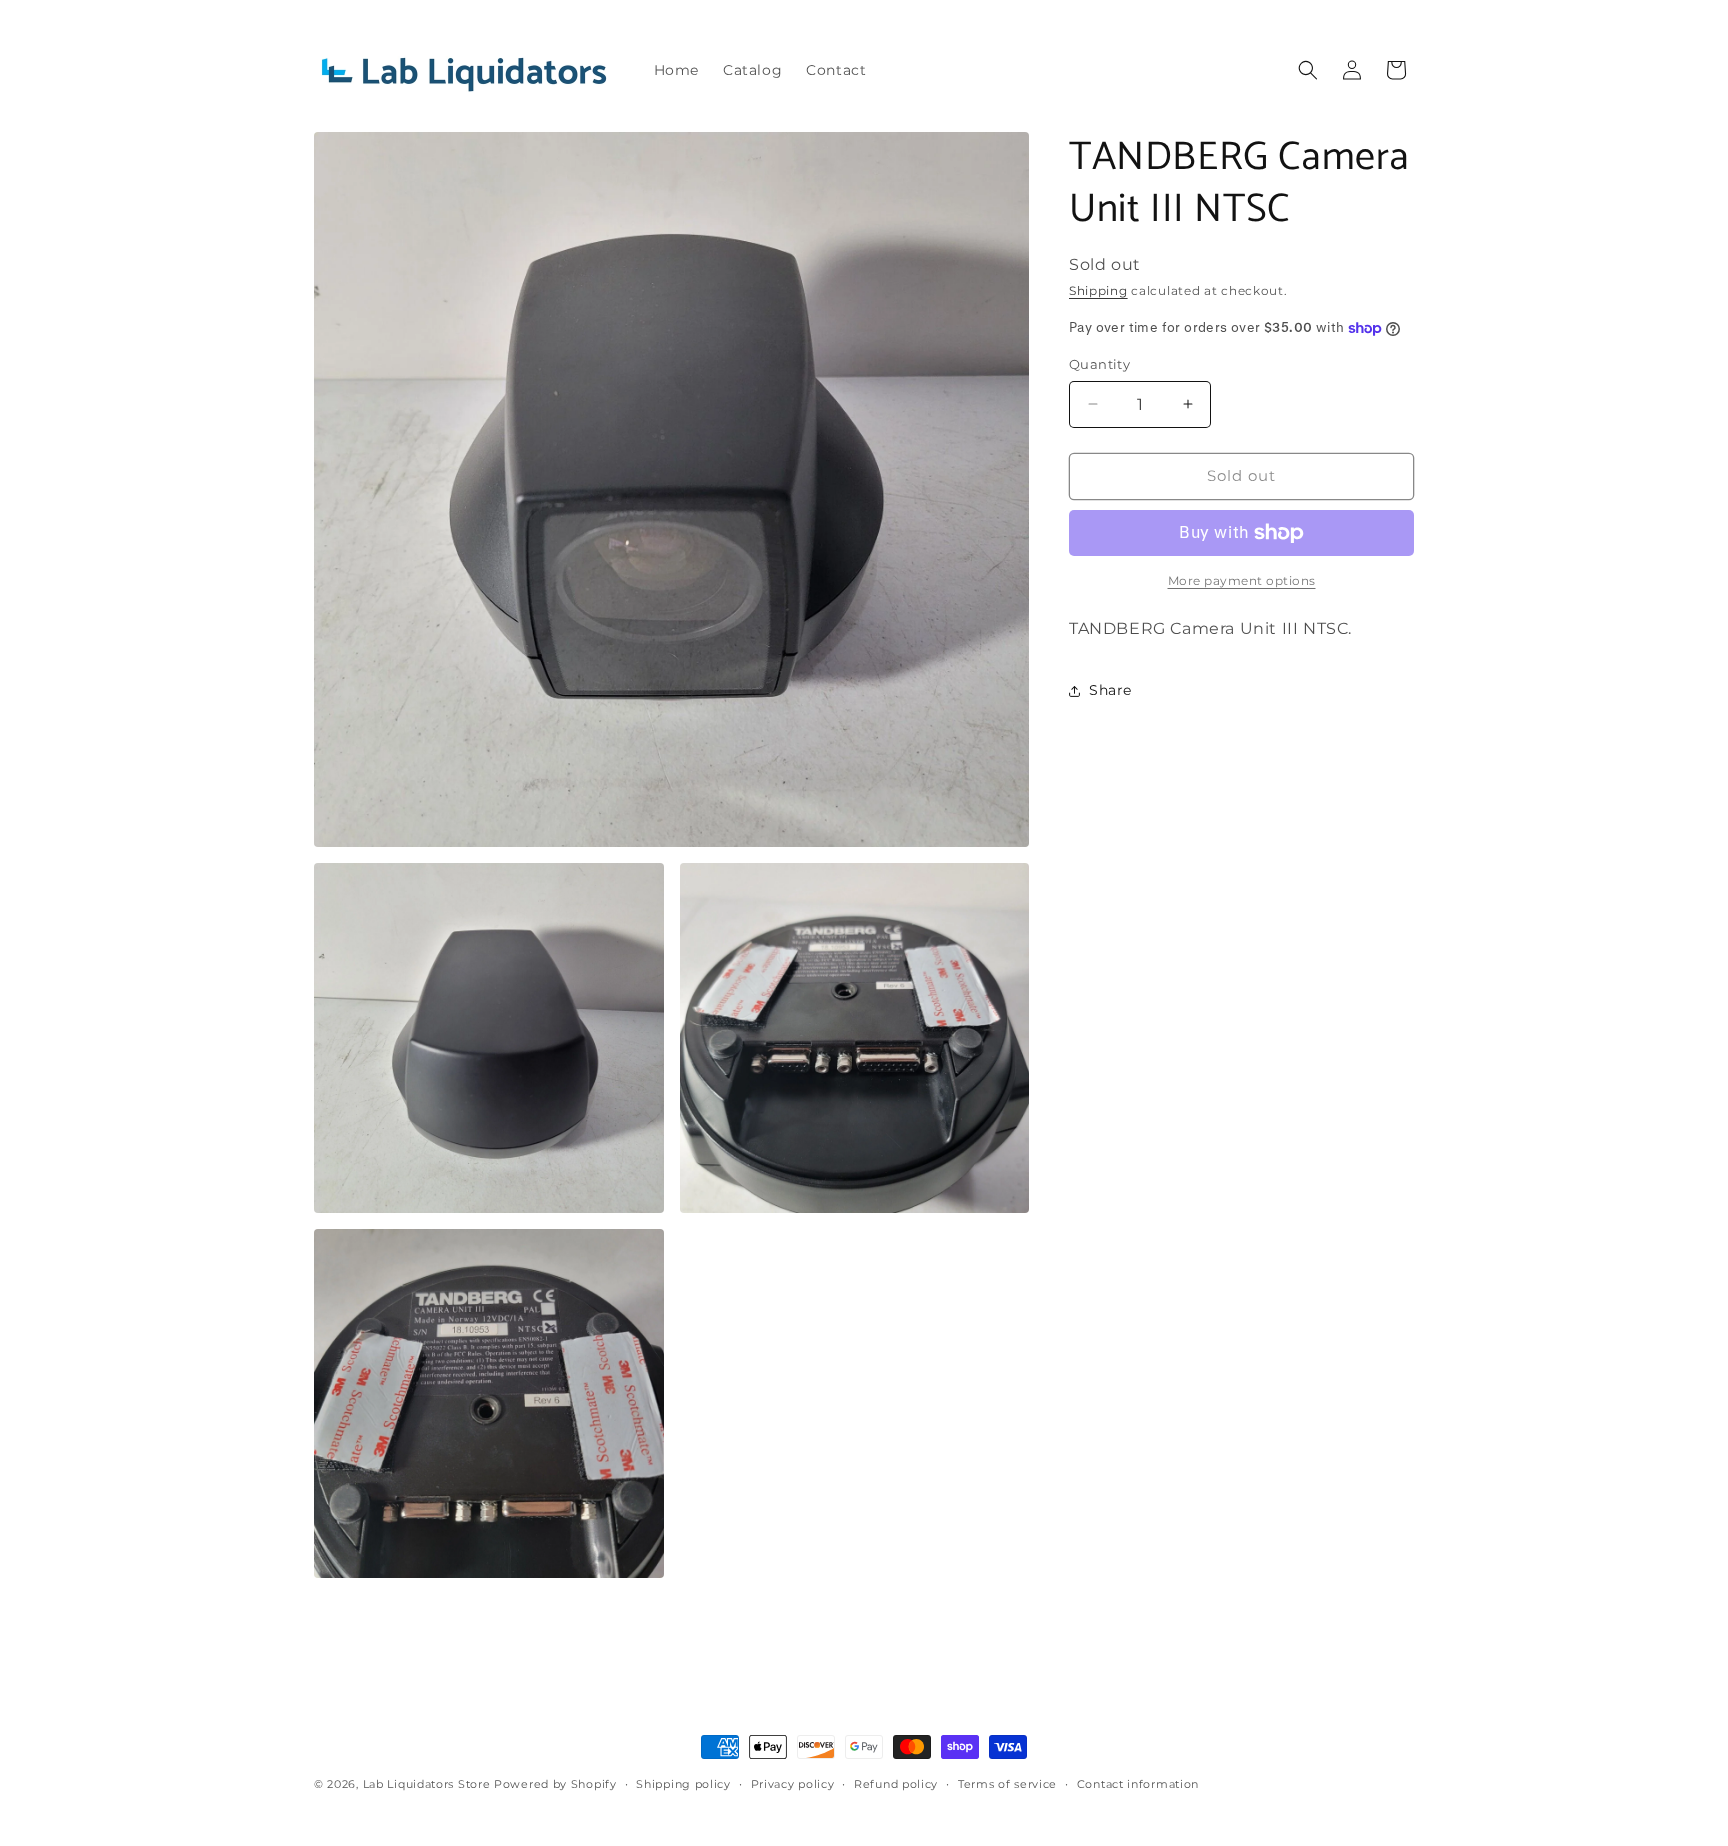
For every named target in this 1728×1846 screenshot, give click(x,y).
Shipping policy (683, 1784)
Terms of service (1007, 1784)
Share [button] (1110, 690)
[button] (1308, 70)
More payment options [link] (1242, 580)
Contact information (1138, 1784)
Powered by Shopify (555, 1784)
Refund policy (896, 1784)
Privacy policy (793, 1784)
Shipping (1098, 290)
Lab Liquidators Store (427, 1784)
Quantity (1099, 364)
